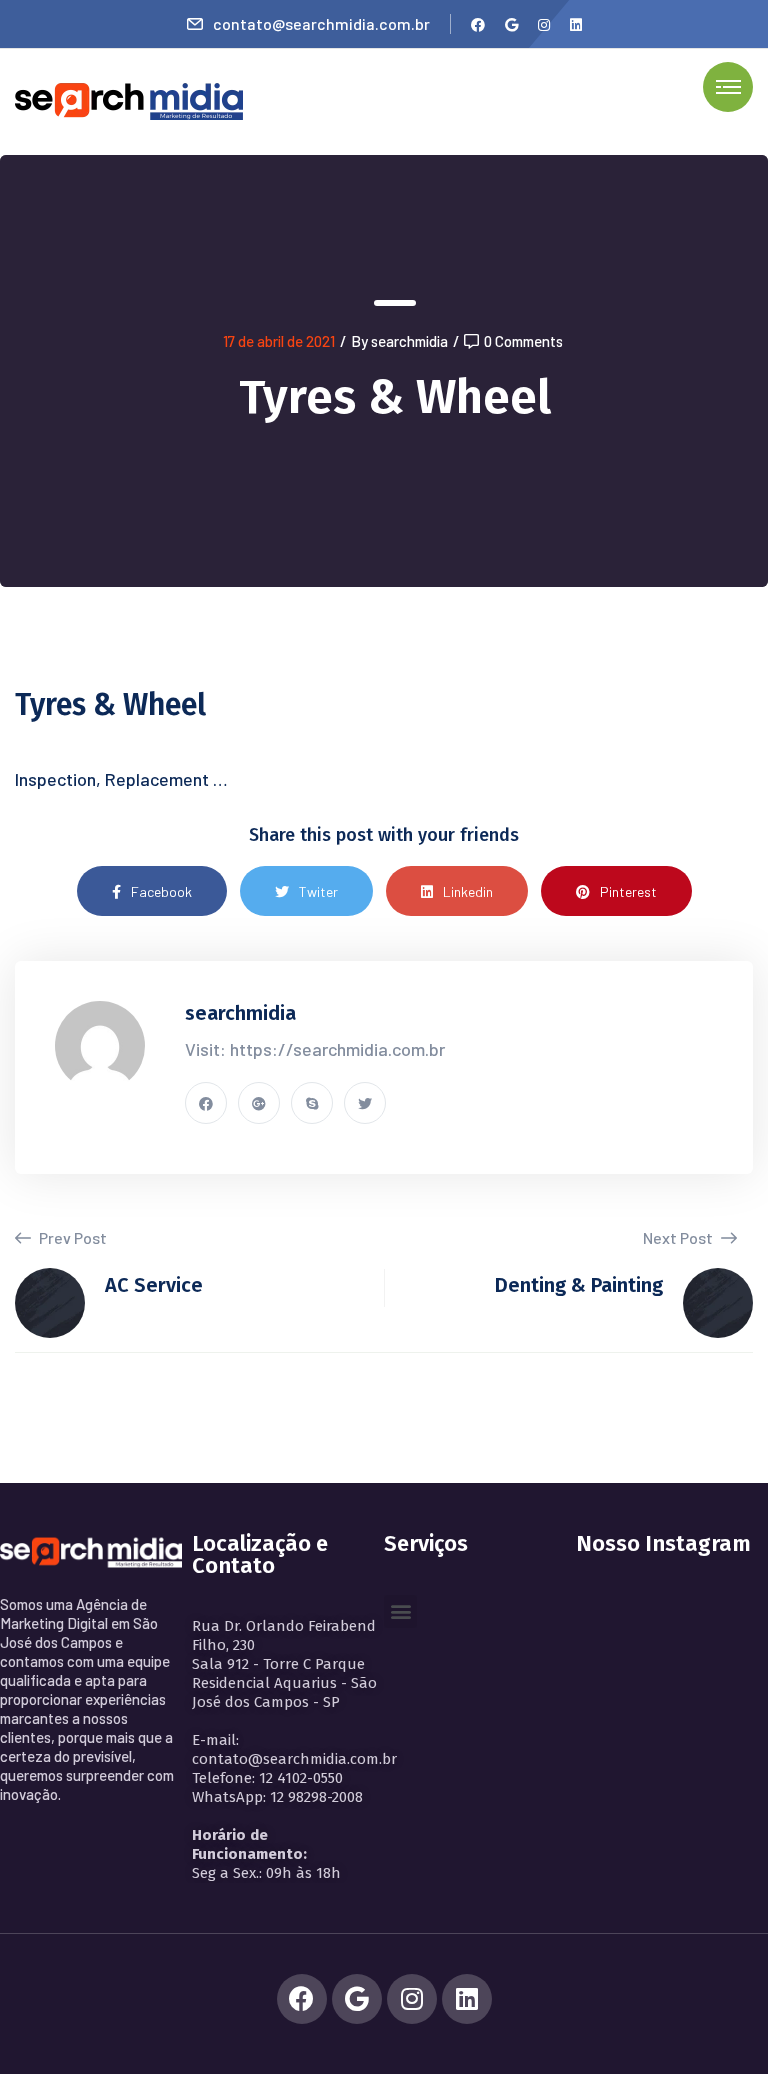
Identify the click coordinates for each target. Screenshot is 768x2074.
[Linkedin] (467, 1999)
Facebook (161, 891)
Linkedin (468, 891)
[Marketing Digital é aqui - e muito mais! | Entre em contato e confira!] (129, 99)
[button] (400, 1611)
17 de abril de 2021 (279, 341)
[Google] (357, 1999)
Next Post (679, 1237)
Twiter (318, 891)
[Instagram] (412, 1999)
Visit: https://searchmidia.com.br (315, 1049)
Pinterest (628, 891)
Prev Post (71, 1237)
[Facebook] (302, 1999)
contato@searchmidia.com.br (321, 23)
